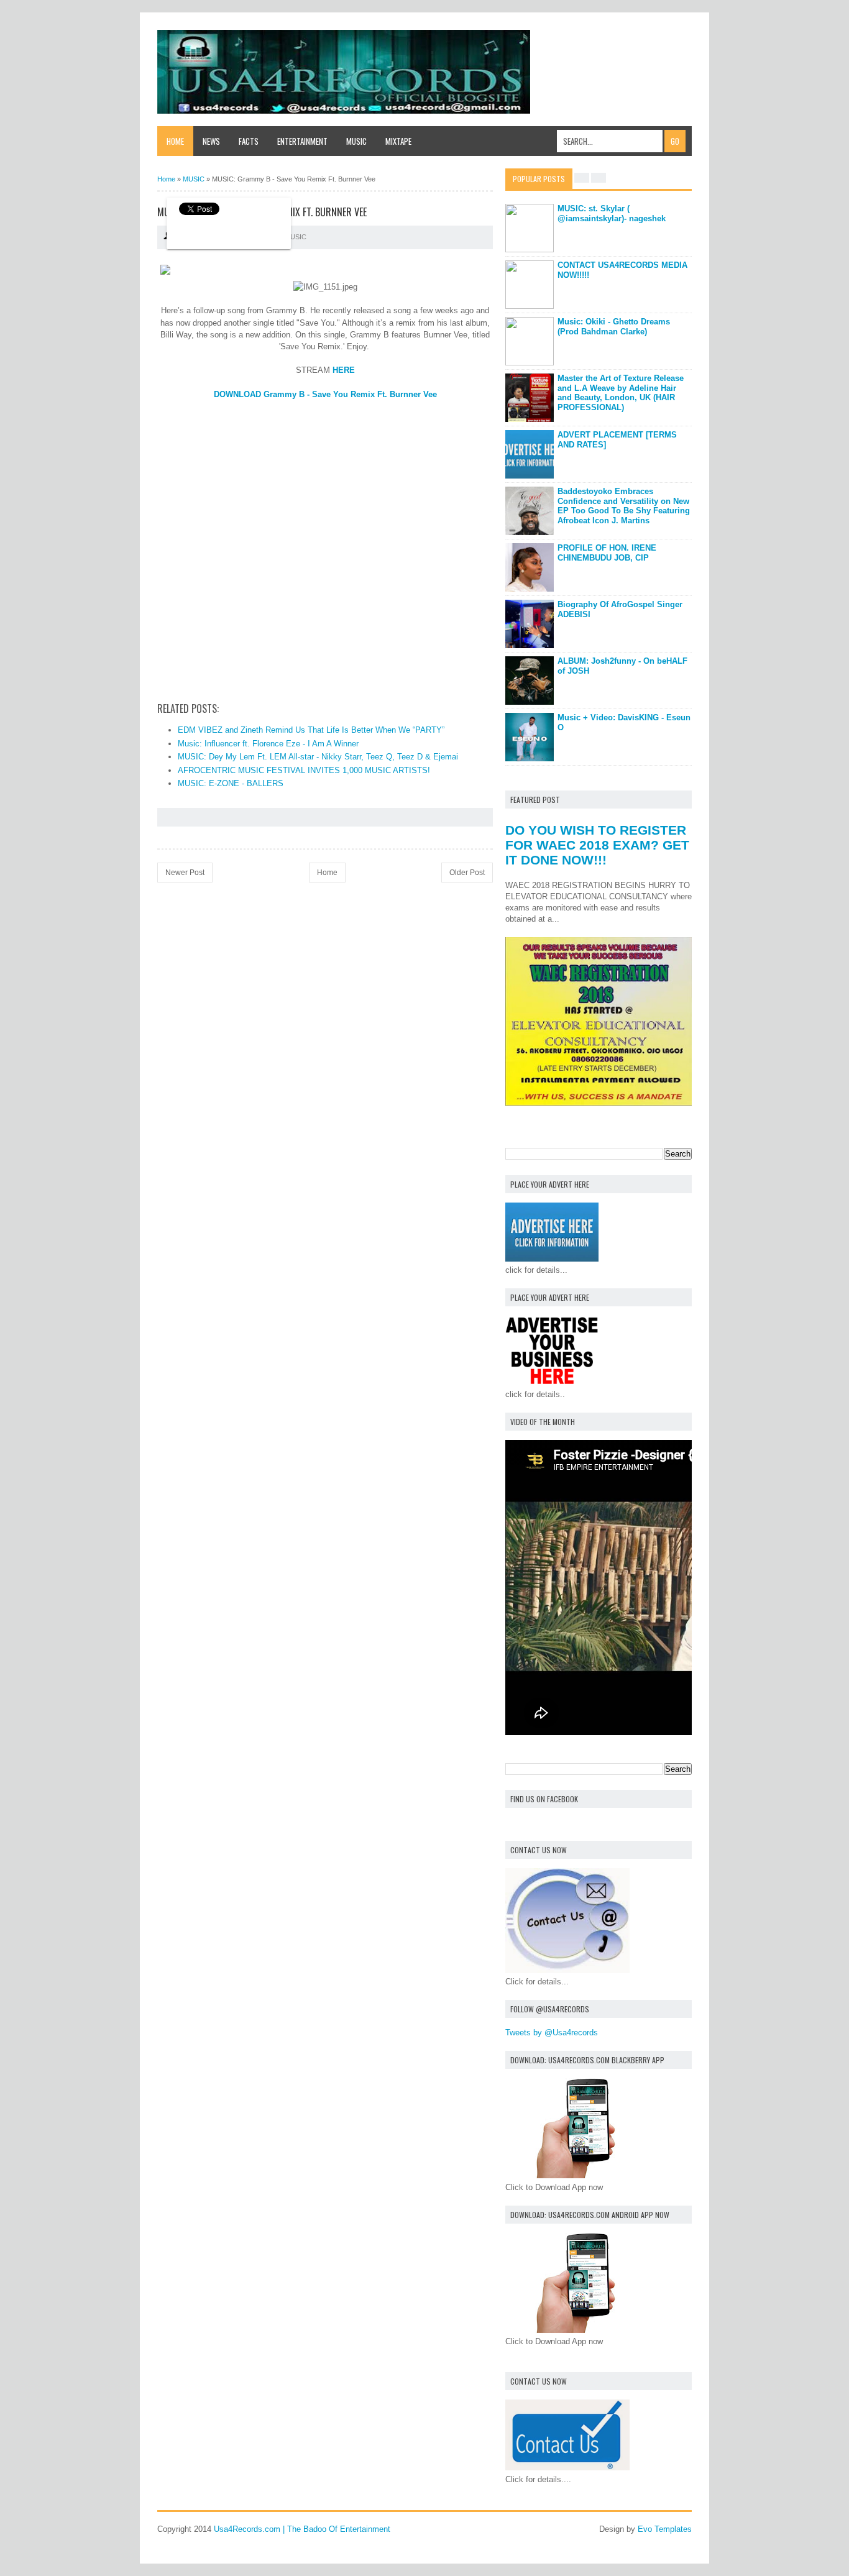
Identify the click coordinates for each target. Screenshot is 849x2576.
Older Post (467, 873)
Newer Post (185, 873)
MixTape (398, 141)
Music (356, 141)
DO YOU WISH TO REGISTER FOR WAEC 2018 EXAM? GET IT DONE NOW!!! (597, 845)
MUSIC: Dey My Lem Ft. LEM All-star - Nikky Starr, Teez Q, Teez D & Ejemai (318, 757)
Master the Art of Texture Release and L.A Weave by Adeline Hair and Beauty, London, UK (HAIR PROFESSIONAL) (621, 393)
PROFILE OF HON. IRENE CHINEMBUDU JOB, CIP (607, 553)
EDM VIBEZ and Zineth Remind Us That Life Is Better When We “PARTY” (311, 730)
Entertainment (302, 141)
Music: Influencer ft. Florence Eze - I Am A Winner (268, 744)
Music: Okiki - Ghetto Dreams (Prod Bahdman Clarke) (614, 327)
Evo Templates (665, 2529)
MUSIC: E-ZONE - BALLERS (231, 783)
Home (175, 141)
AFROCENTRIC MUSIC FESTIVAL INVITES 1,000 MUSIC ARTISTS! (304, 770)
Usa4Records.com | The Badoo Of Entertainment (302, 2529)
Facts (249, 141)
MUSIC (296, 237)
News (211, 141)
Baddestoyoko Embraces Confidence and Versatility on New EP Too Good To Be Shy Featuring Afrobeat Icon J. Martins (624, 506)
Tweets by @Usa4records (552, 2033)
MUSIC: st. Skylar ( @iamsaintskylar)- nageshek (612, 213)
